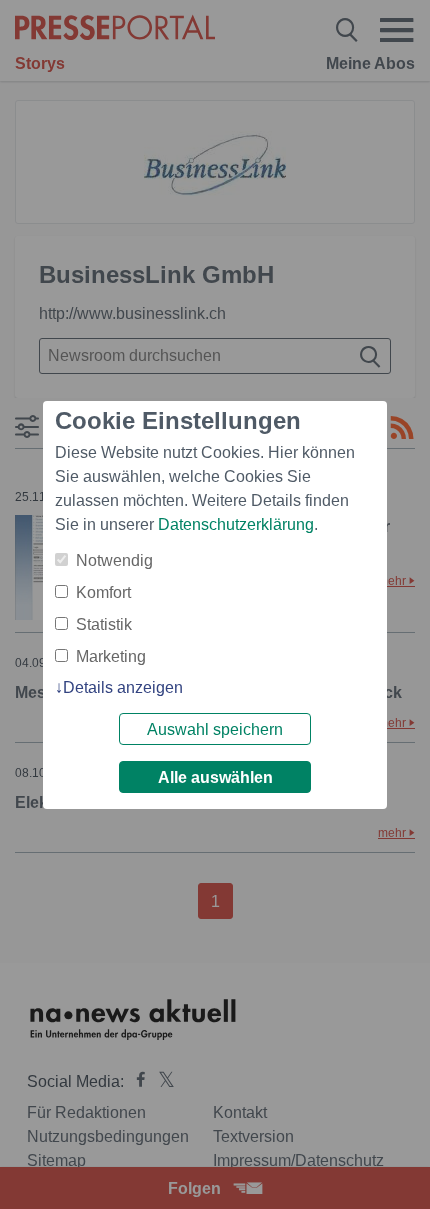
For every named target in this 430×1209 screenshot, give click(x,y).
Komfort (103, 592)
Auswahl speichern (215, 729)
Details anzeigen (123, 687)
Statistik (104, 624)
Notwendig (114, 560)
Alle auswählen (215, 777)
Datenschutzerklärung (236, 524)
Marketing (111, 656)
